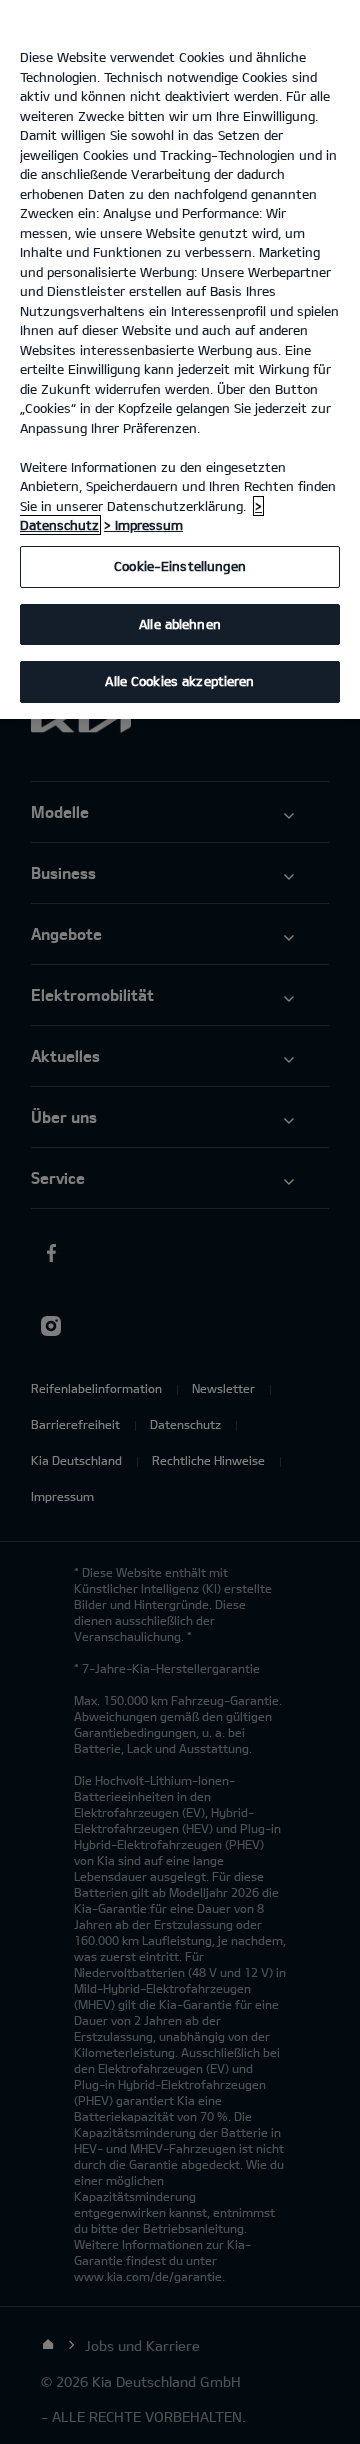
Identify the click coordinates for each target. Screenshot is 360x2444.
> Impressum (143, 525)
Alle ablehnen (180, 624)
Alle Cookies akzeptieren (179, 681)
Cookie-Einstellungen (180, 566)
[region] (180, 359)
